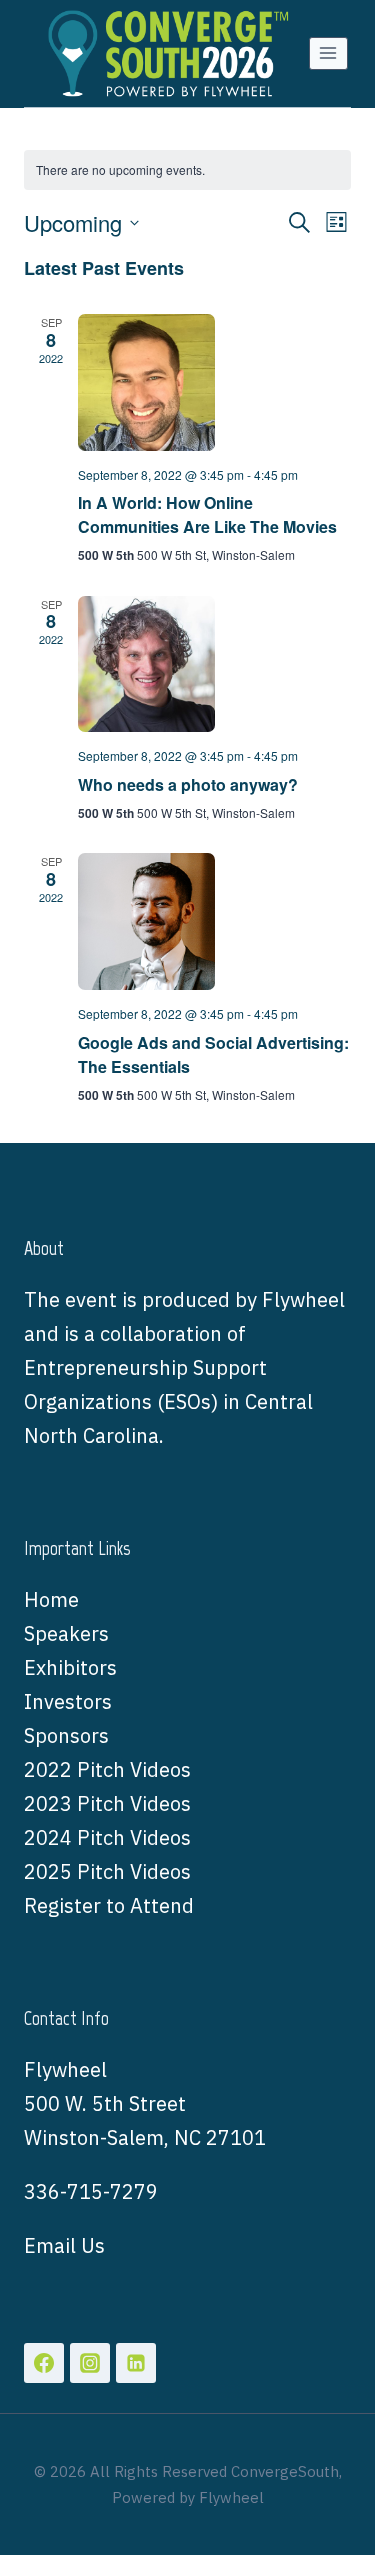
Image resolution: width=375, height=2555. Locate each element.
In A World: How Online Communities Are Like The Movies (207, 514)
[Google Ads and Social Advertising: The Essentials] (214, 921)
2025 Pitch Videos (107, 1871)
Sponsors (66, 1735)
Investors (68, 1701)
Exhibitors (70, 1667)
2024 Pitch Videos (107, 1837)
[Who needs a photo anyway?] (214, 664)
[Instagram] (90, 2363)
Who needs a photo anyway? (188, 784)
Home (51, 1599)
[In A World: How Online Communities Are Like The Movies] (214, 382)
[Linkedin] (136, 2363)
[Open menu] (328, 53)
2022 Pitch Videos (107, 1769)
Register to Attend (109, 1905)
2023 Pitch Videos (107, 1803)
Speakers (66, 1633)
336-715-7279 (91, 2191)
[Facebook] (44, 2363)
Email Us (64, 2245)
